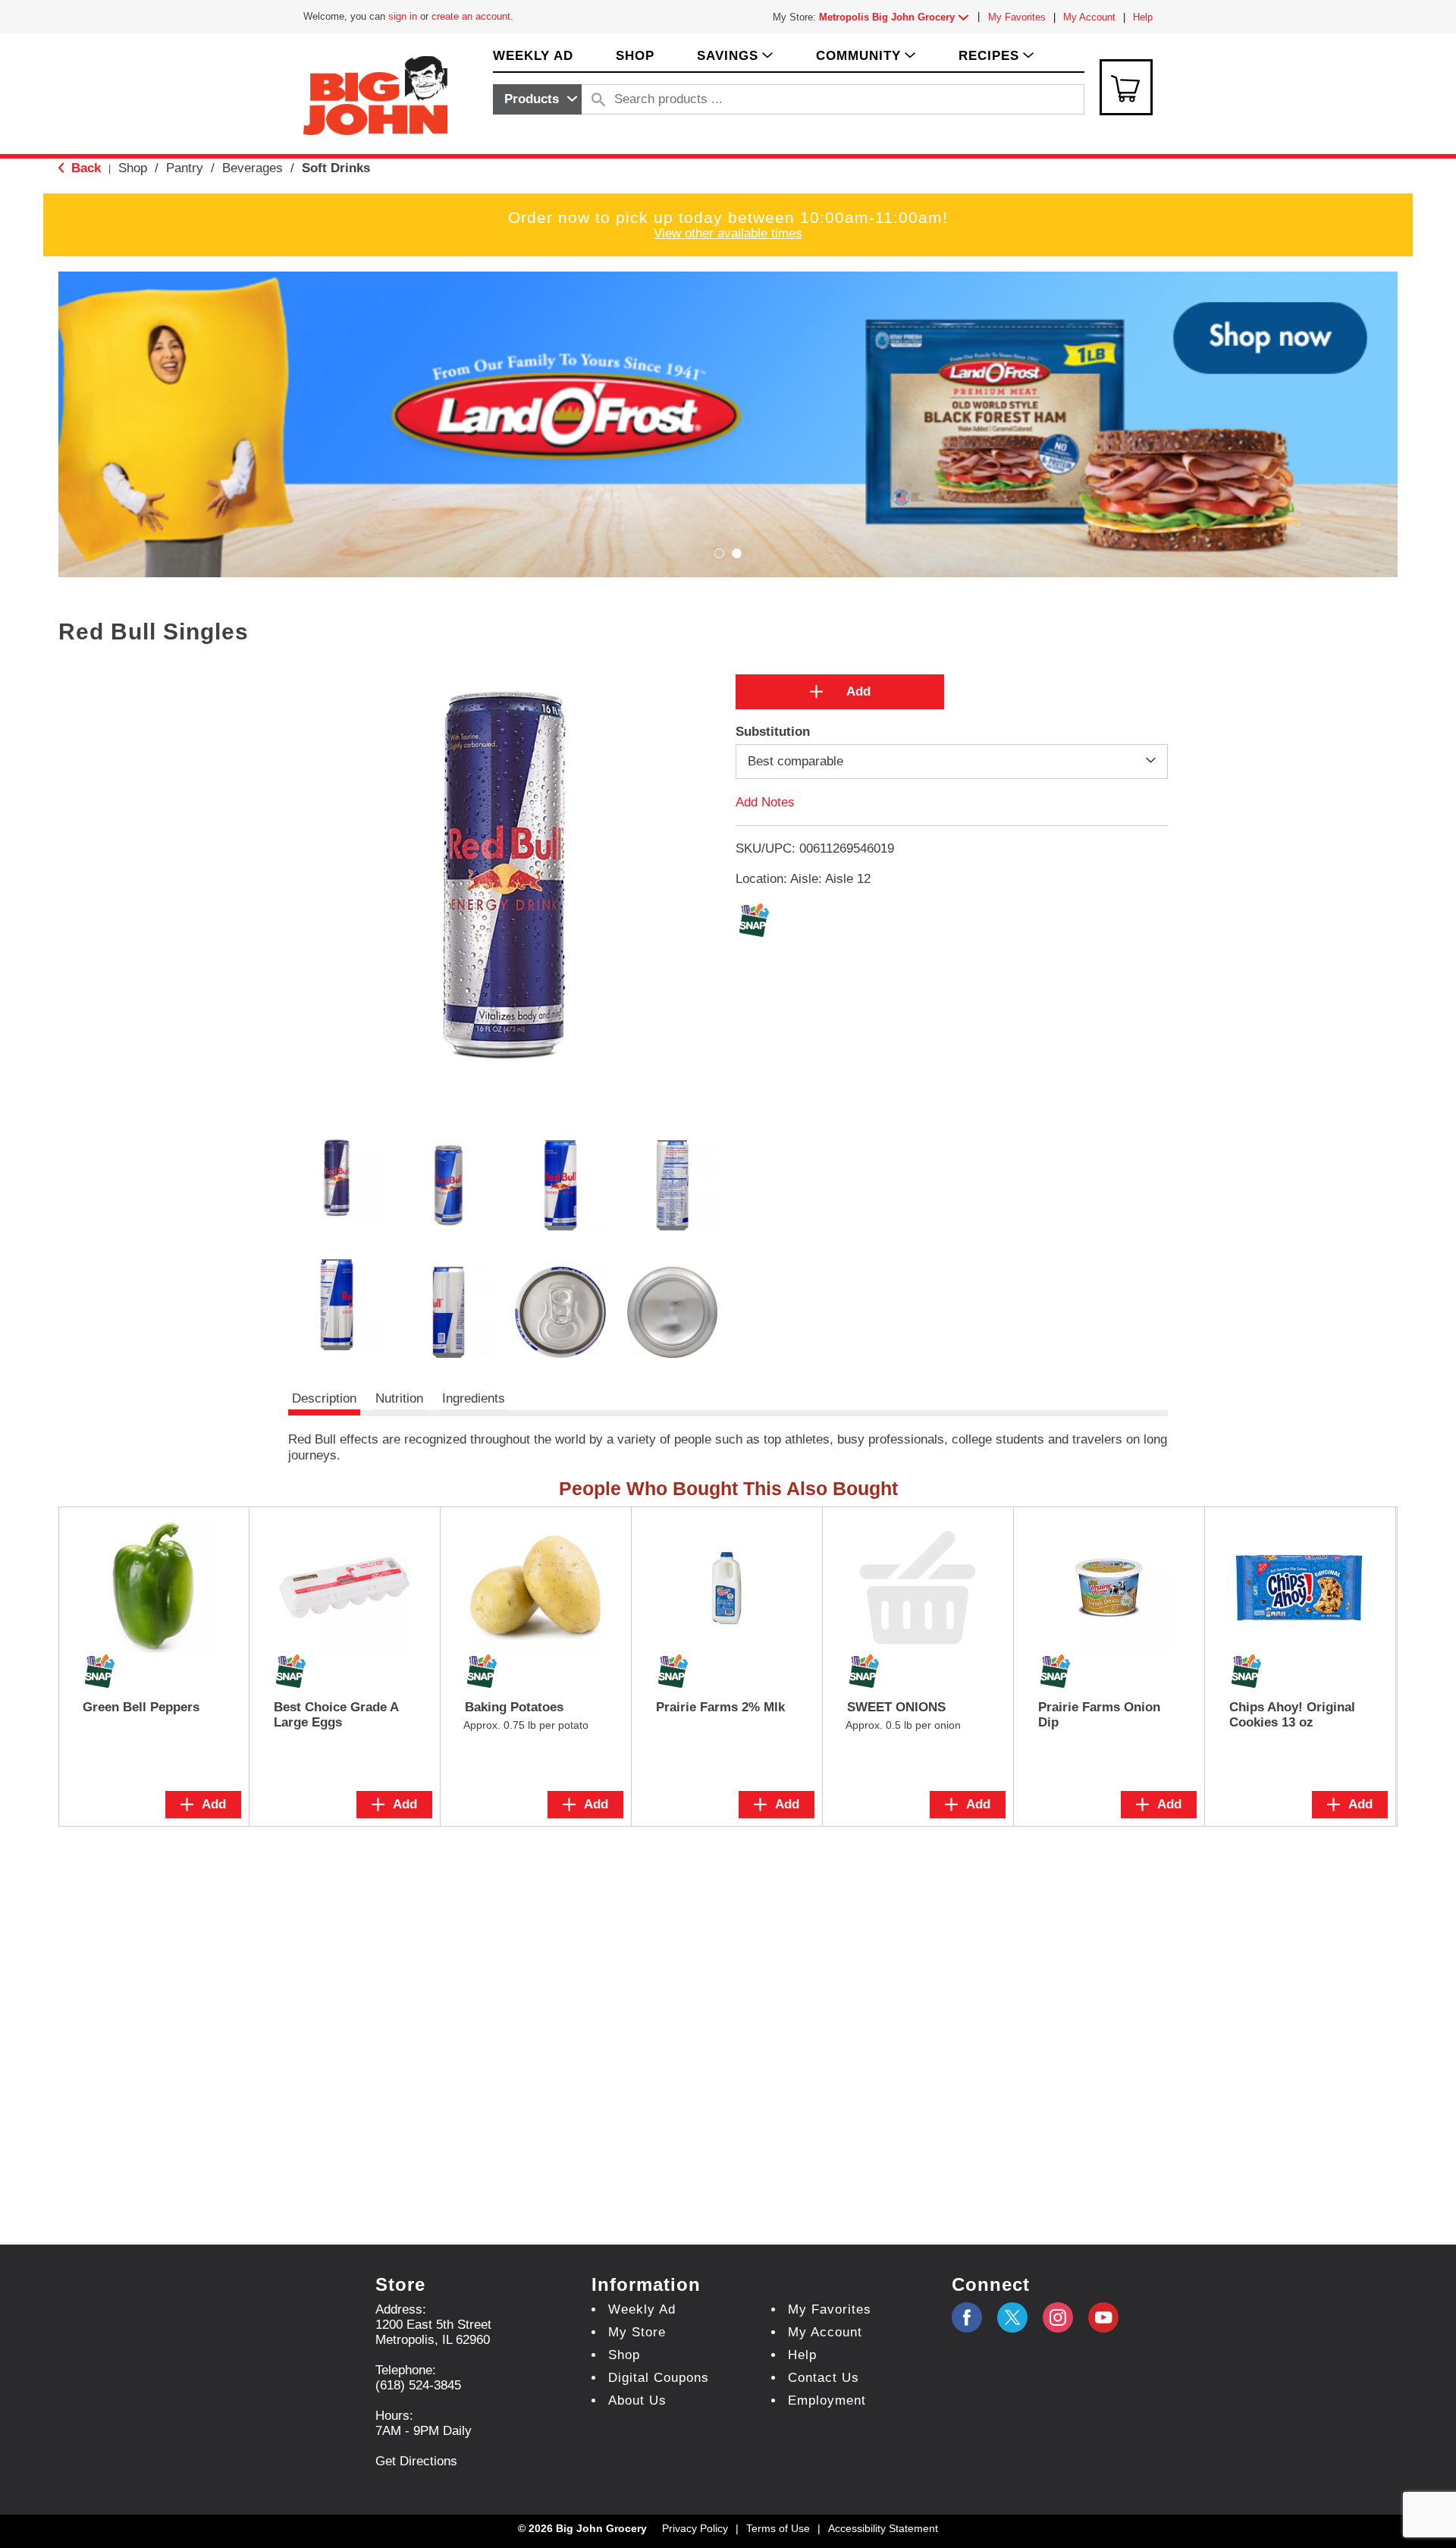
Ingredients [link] (474, 1398)
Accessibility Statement (883, 2528)
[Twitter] (1012, 2317)
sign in (403, 16)
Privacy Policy (695, 2528)
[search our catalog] (598, 99)
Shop (133, 168)
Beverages (253, 168)
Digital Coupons (659, 2378)
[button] (897, 17)
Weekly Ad (642, 2309)
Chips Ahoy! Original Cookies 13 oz (1292, 1715)
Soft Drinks (336, 168)
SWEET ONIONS (896, 1707)
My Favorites (1017, 17)
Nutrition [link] (399, 1398)
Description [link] (324, 1398)
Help (1143, 17)
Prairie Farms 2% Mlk (720, 1707)
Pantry (185, 168)
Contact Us (824, 2378)
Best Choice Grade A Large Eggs (336, 1715)
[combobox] (537, 99)
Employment (827, 2400)
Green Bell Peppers (141, 1707)
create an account (471, 16)
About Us (637, 2400)
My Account (1089, 17)
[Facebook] (967, 2317)
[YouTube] (1058, 2317)
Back (84, 168)
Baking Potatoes (514, 1707)
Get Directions (416, 2461)
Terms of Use (778, 2528)
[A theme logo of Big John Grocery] (375, 94)
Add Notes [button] (765, 802)
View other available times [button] (728, 233)
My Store (637, 2332)
